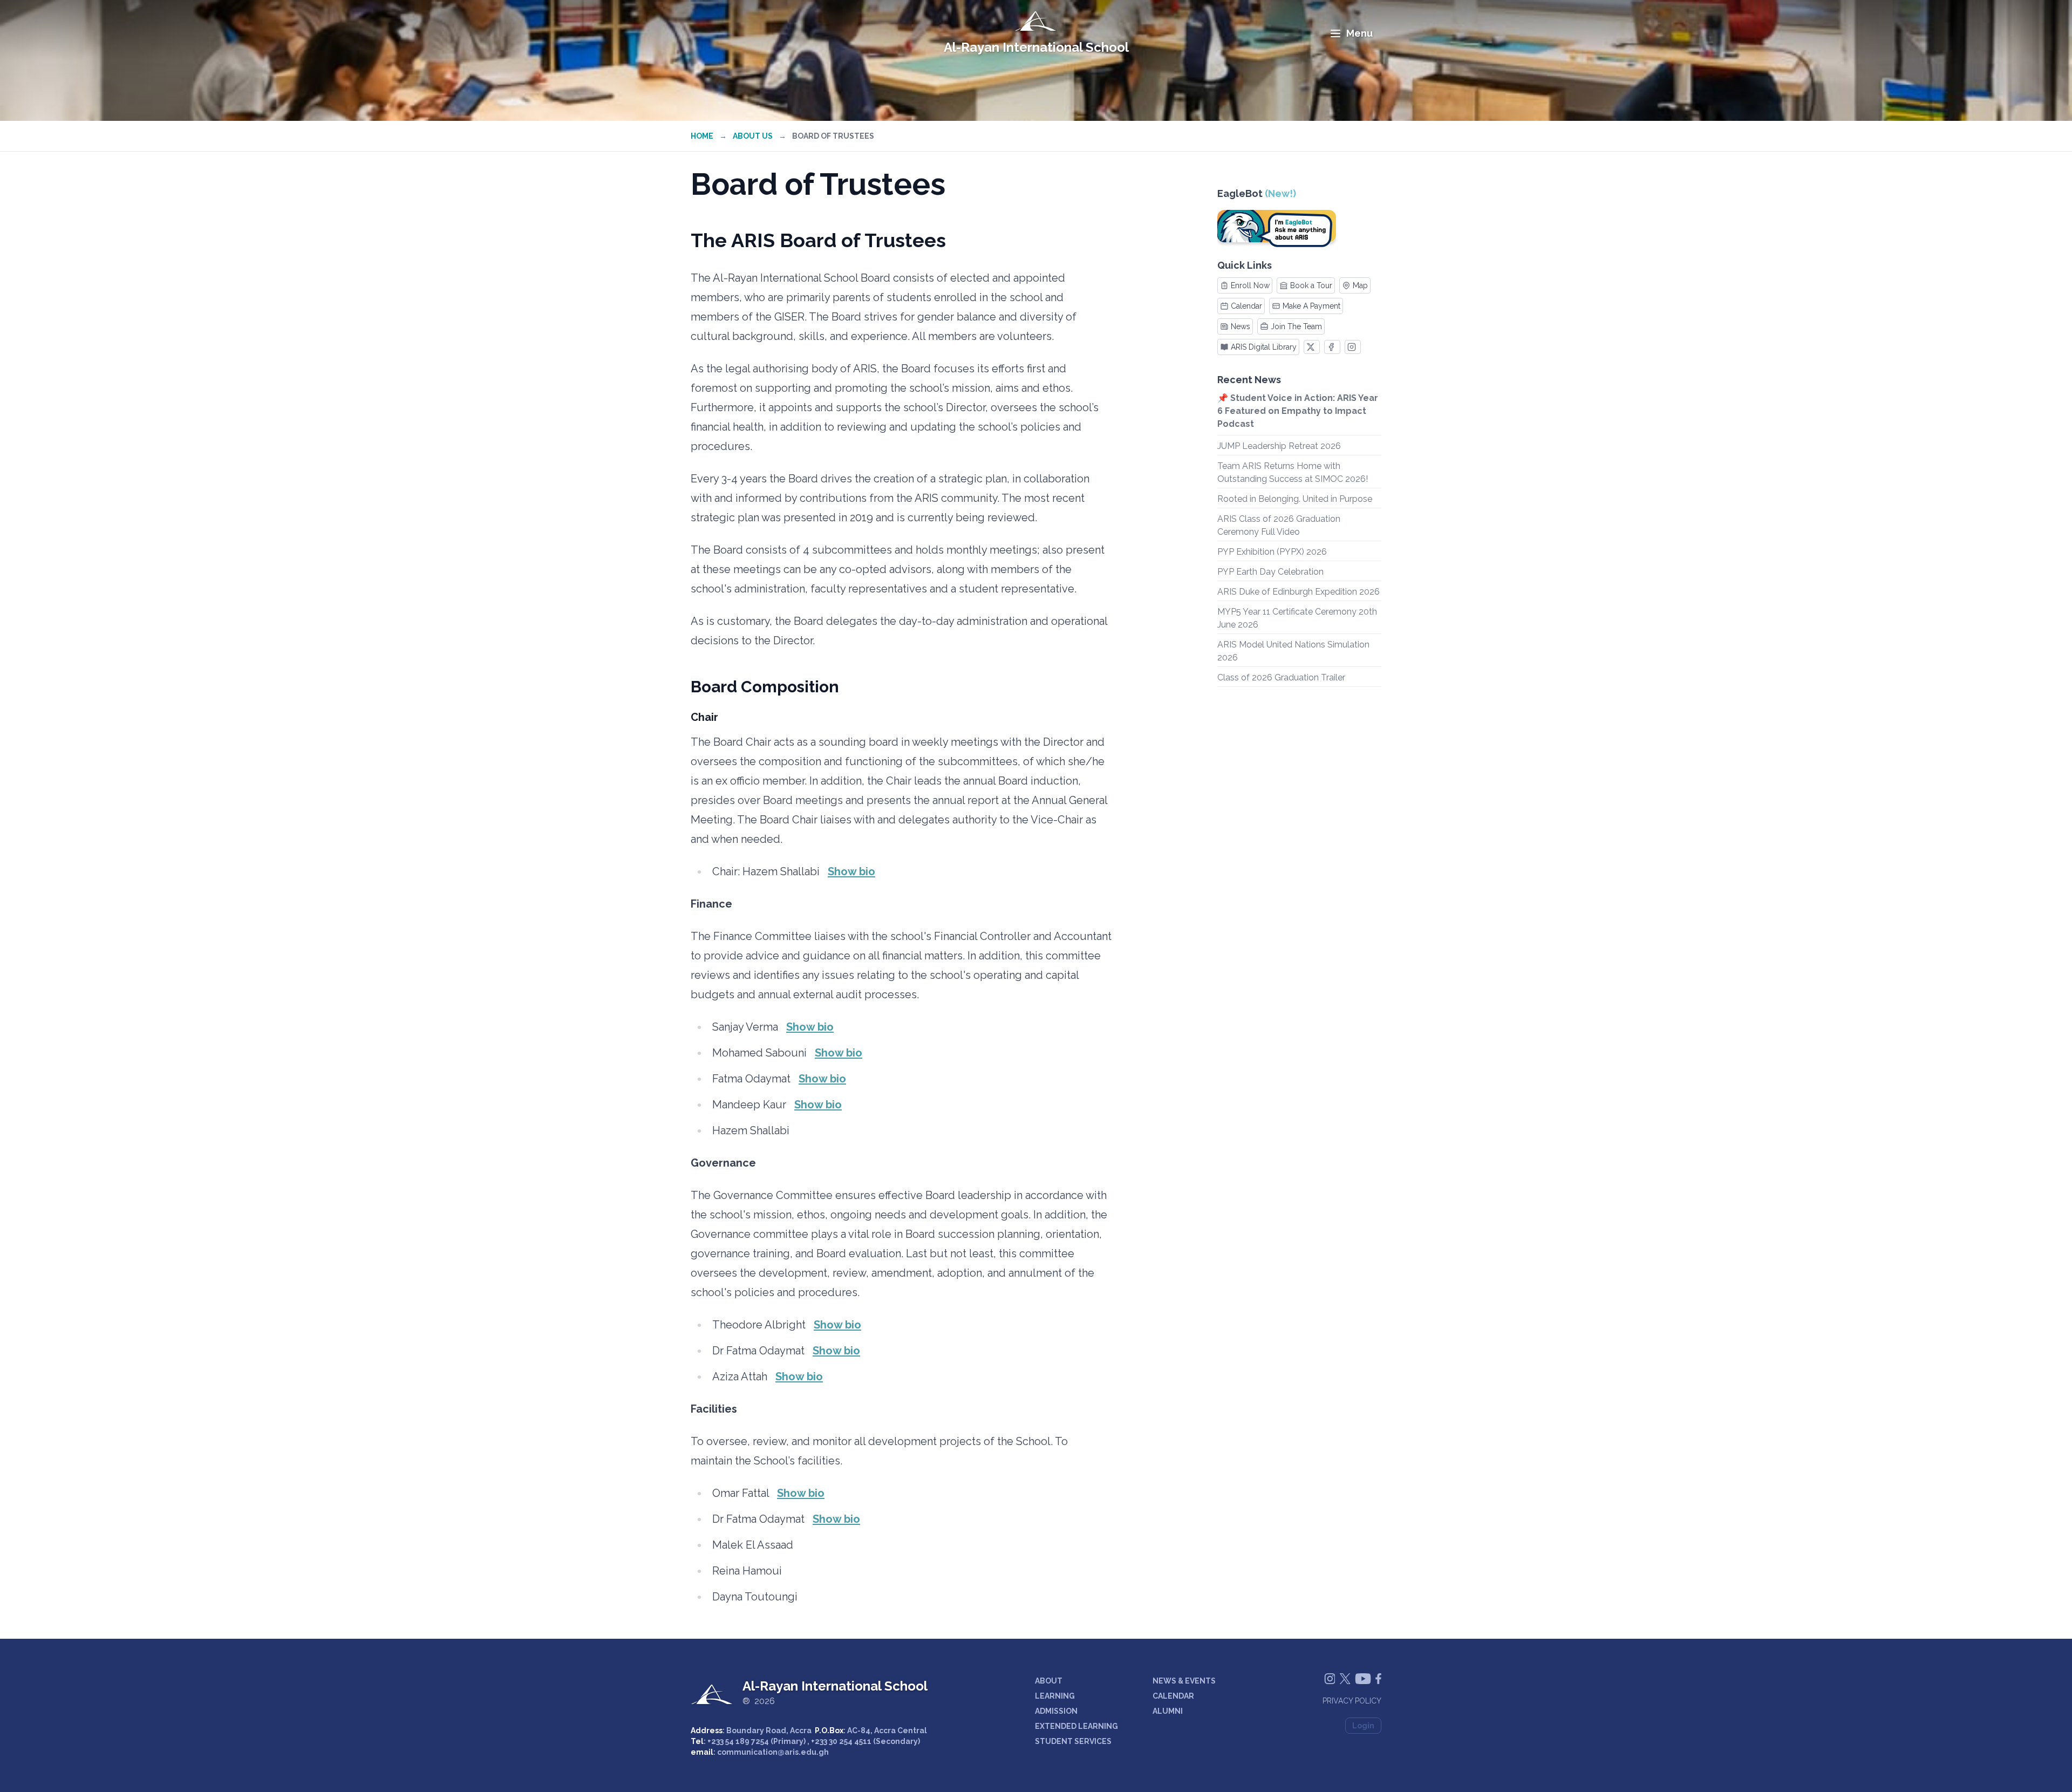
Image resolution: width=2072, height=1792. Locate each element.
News (1241, 326)
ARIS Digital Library (1264, 347)
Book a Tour (1311, 285)
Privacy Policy (1352, 1701)
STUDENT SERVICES (1073, 1741)
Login (1363, 1726)
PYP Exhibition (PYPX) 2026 (1272, 552)
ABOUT (1049, 1681)
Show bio (851, 871)
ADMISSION (1056, 1711)
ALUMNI (1168, 1711)
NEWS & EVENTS (1184, 1681)
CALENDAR (1173, 1696)
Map (1360, 285)
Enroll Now (1250, 285)
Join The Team (1296, 326)
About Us (753, 136)
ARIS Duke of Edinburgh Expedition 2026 (1299, 592)
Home (702, 136)
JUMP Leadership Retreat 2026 (1279, 446)
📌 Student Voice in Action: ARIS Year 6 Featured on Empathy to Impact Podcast (1298, 411)
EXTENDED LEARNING (1076, 1726)
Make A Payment (1311, 306)
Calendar (1246, 306)
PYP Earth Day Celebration (1270, 572)
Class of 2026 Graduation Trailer (1281, 677)
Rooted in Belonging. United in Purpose (1295, 499)
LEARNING (1055, 1696)
